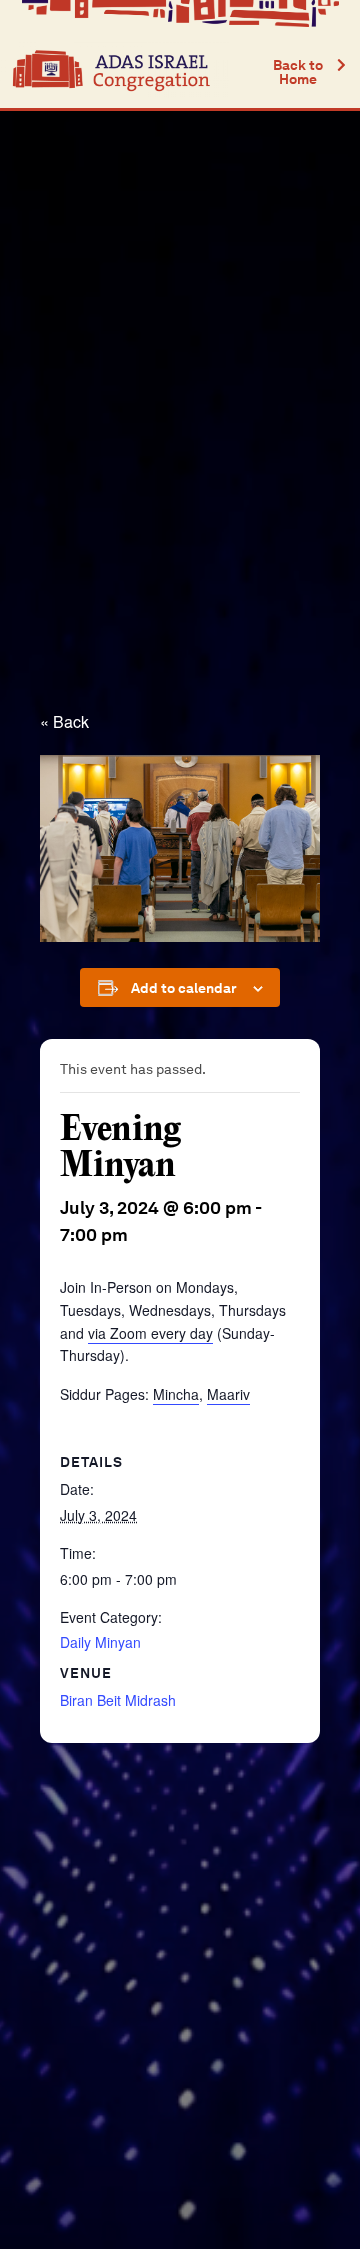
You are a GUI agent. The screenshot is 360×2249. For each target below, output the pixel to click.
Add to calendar (184, 988)
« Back (64, 721)
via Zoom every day (150, 1333)
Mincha (176, 1394)
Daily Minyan (100, 1642)
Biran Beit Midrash (118, 1700)
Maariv (228, 1394)
